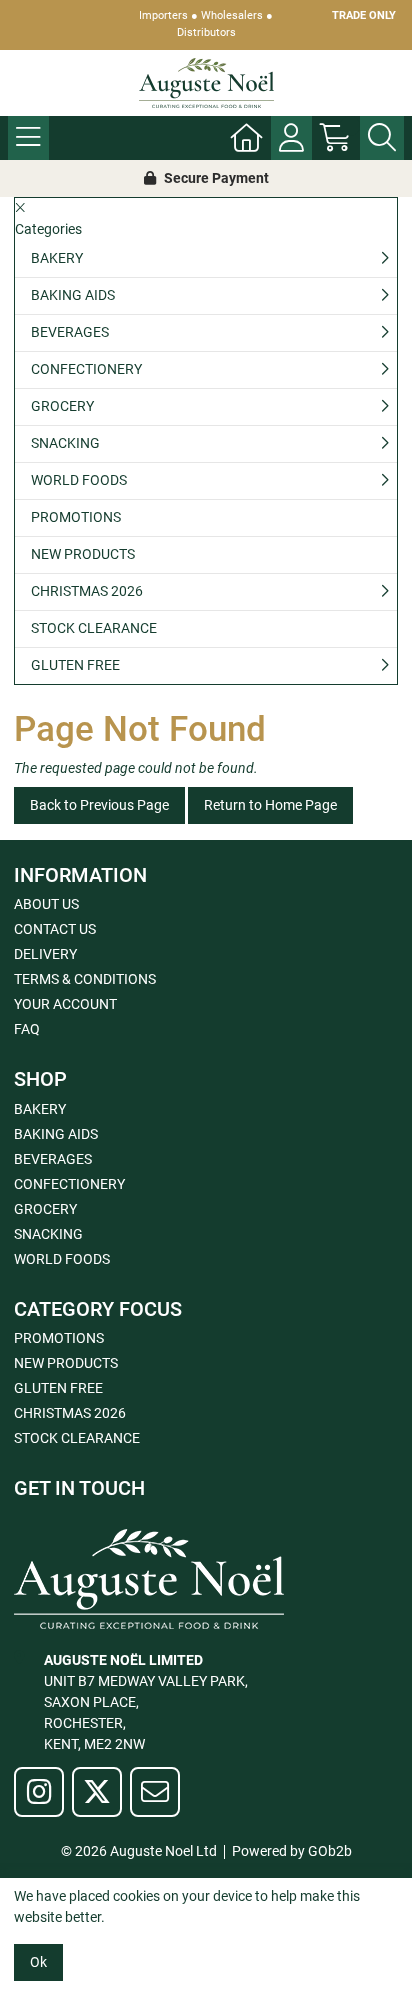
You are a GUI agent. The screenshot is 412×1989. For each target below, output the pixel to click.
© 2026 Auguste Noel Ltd (139, 1851)
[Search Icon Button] (382, 138)
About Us (46, 904)
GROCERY (62, 406)
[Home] (247, 138)
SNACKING (65, 443)
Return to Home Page (270, 805)
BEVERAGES (70, 332)
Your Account (65, 1004)
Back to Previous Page (99, 805)
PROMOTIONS (76, 517)
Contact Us (55, 929)
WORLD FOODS (79, 480)
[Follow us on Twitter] (97, 1792)
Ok (38, 1962)
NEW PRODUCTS (83, 554)
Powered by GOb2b (292, 1851)
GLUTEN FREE (75, 665)
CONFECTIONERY (86, 369)
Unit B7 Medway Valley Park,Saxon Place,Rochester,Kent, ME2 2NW (146, 1702)
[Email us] (155, 1792)
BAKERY (57, 258)
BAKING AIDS (73, 295)
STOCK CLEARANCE (94, 628)
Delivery (45, 954)
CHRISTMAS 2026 (87, 591)
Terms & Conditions (85, 979)
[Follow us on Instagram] (39, 1792)
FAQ (27, 1029)
